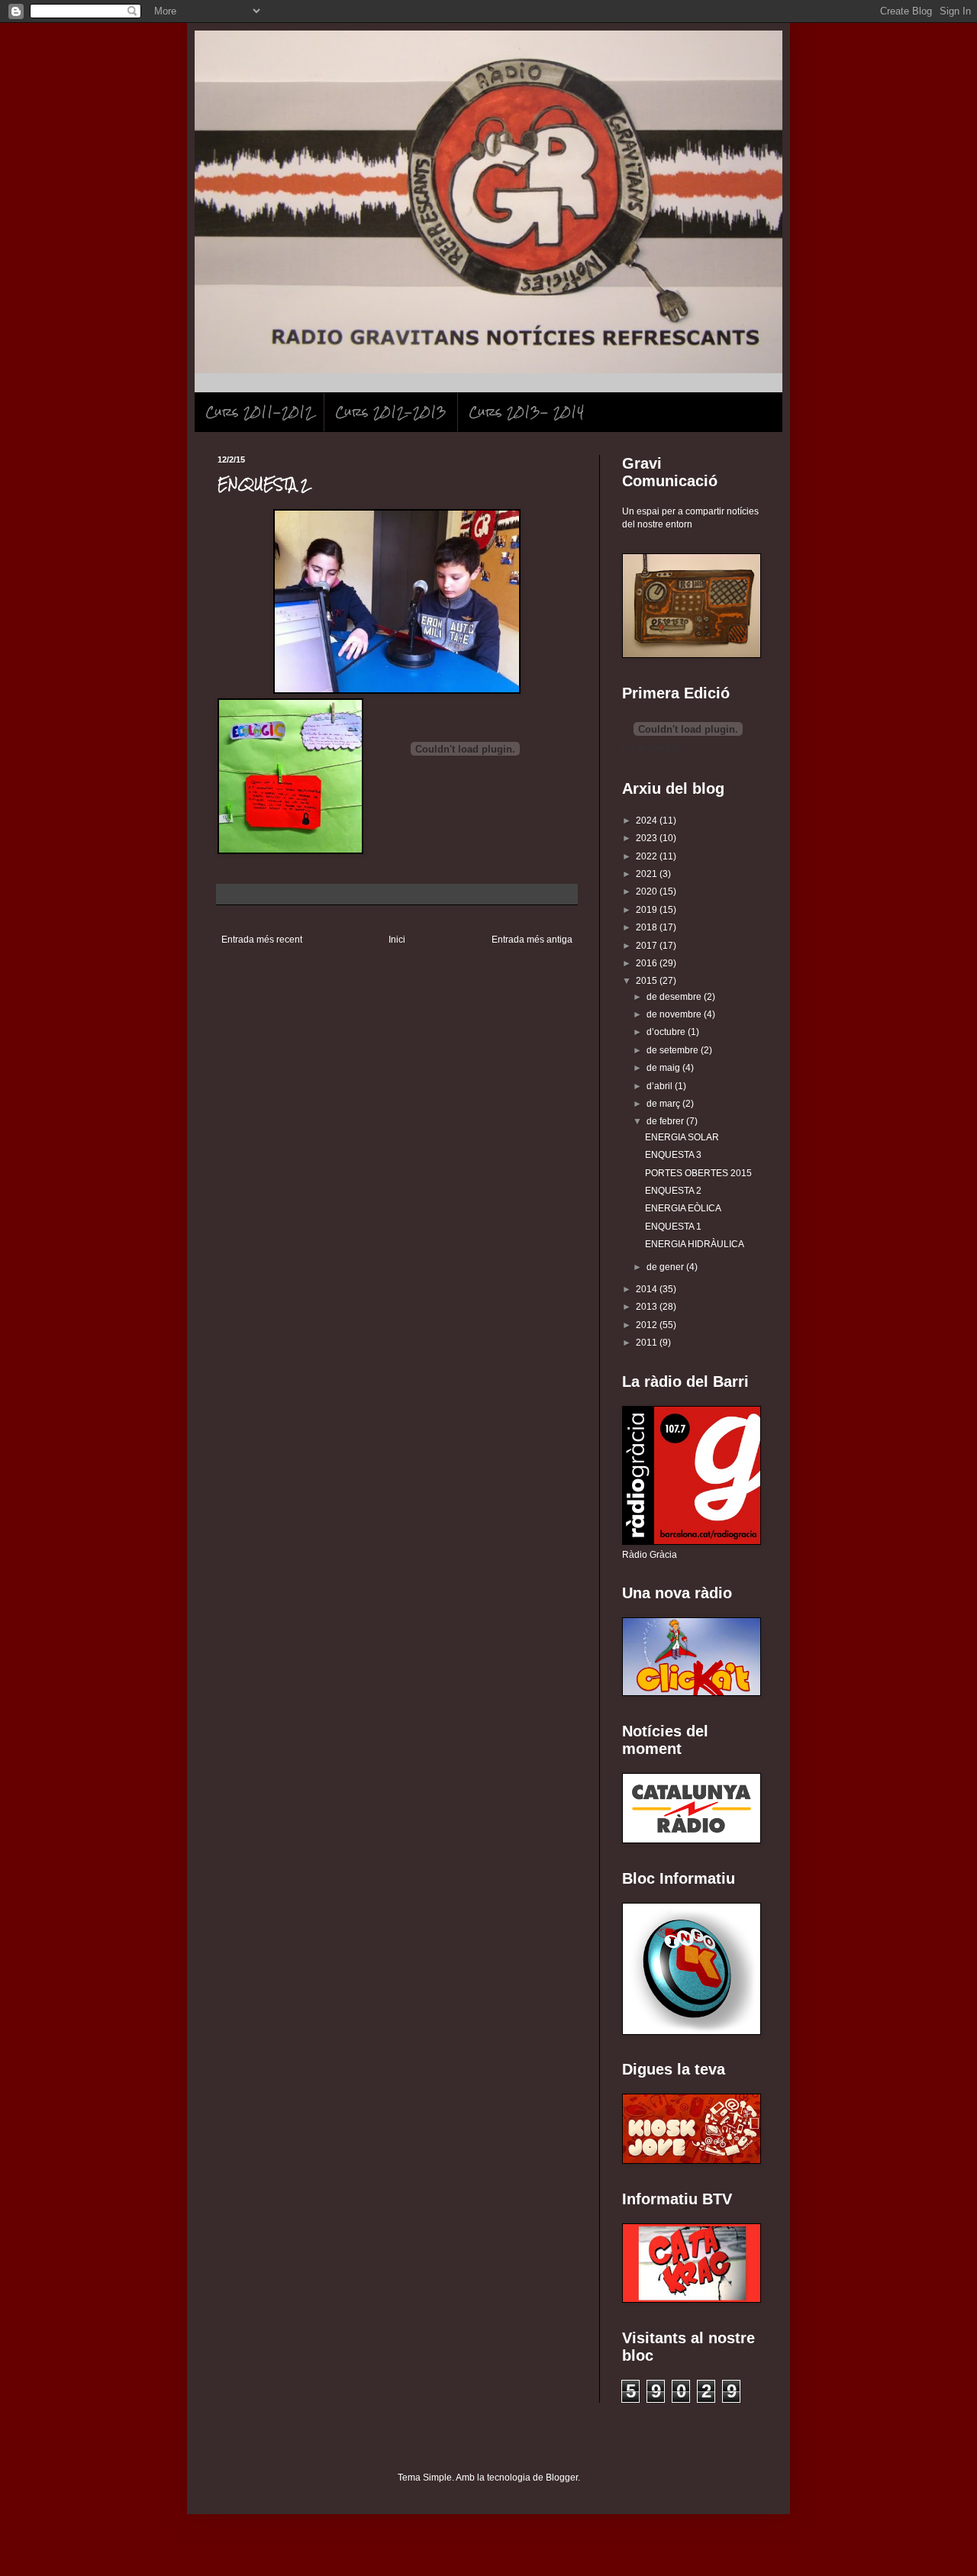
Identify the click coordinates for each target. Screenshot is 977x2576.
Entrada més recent (262, 940)
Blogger (562, 2478)
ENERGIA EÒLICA (683, 1208)
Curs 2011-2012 (259, 412)
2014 (648, 1289)
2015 (648, 981)
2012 (648, 1325)
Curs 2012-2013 (391, 412)
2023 (648, 838)
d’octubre (667, 1032)
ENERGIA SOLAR (682, 1137)
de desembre (675, 997)
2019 (648, 910)
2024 (648, 821)
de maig (664, 1068)
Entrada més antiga (532, 940)
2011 (648, 1343)
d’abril (661, 1086)
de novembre (675, 1014)
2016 (648, 963)
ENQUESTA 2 (673, 1191)
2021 (648, 874)
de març (664, 1104)
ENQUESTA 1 (673, 1227)
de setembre (674, 1050)
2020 (648, 891)
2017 (648, 946)
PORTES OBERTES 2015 (698, 1173)
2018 (648, 927)
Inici (397, 940)
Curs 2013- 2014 (526, 412)
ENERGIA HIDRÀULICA (695, 1244)
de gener (666, 1267)
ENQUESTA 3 (673, 1155)
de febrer (666, 1121)
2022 (648, 856)
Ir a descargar (651, 747)
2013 (648, 1307)
